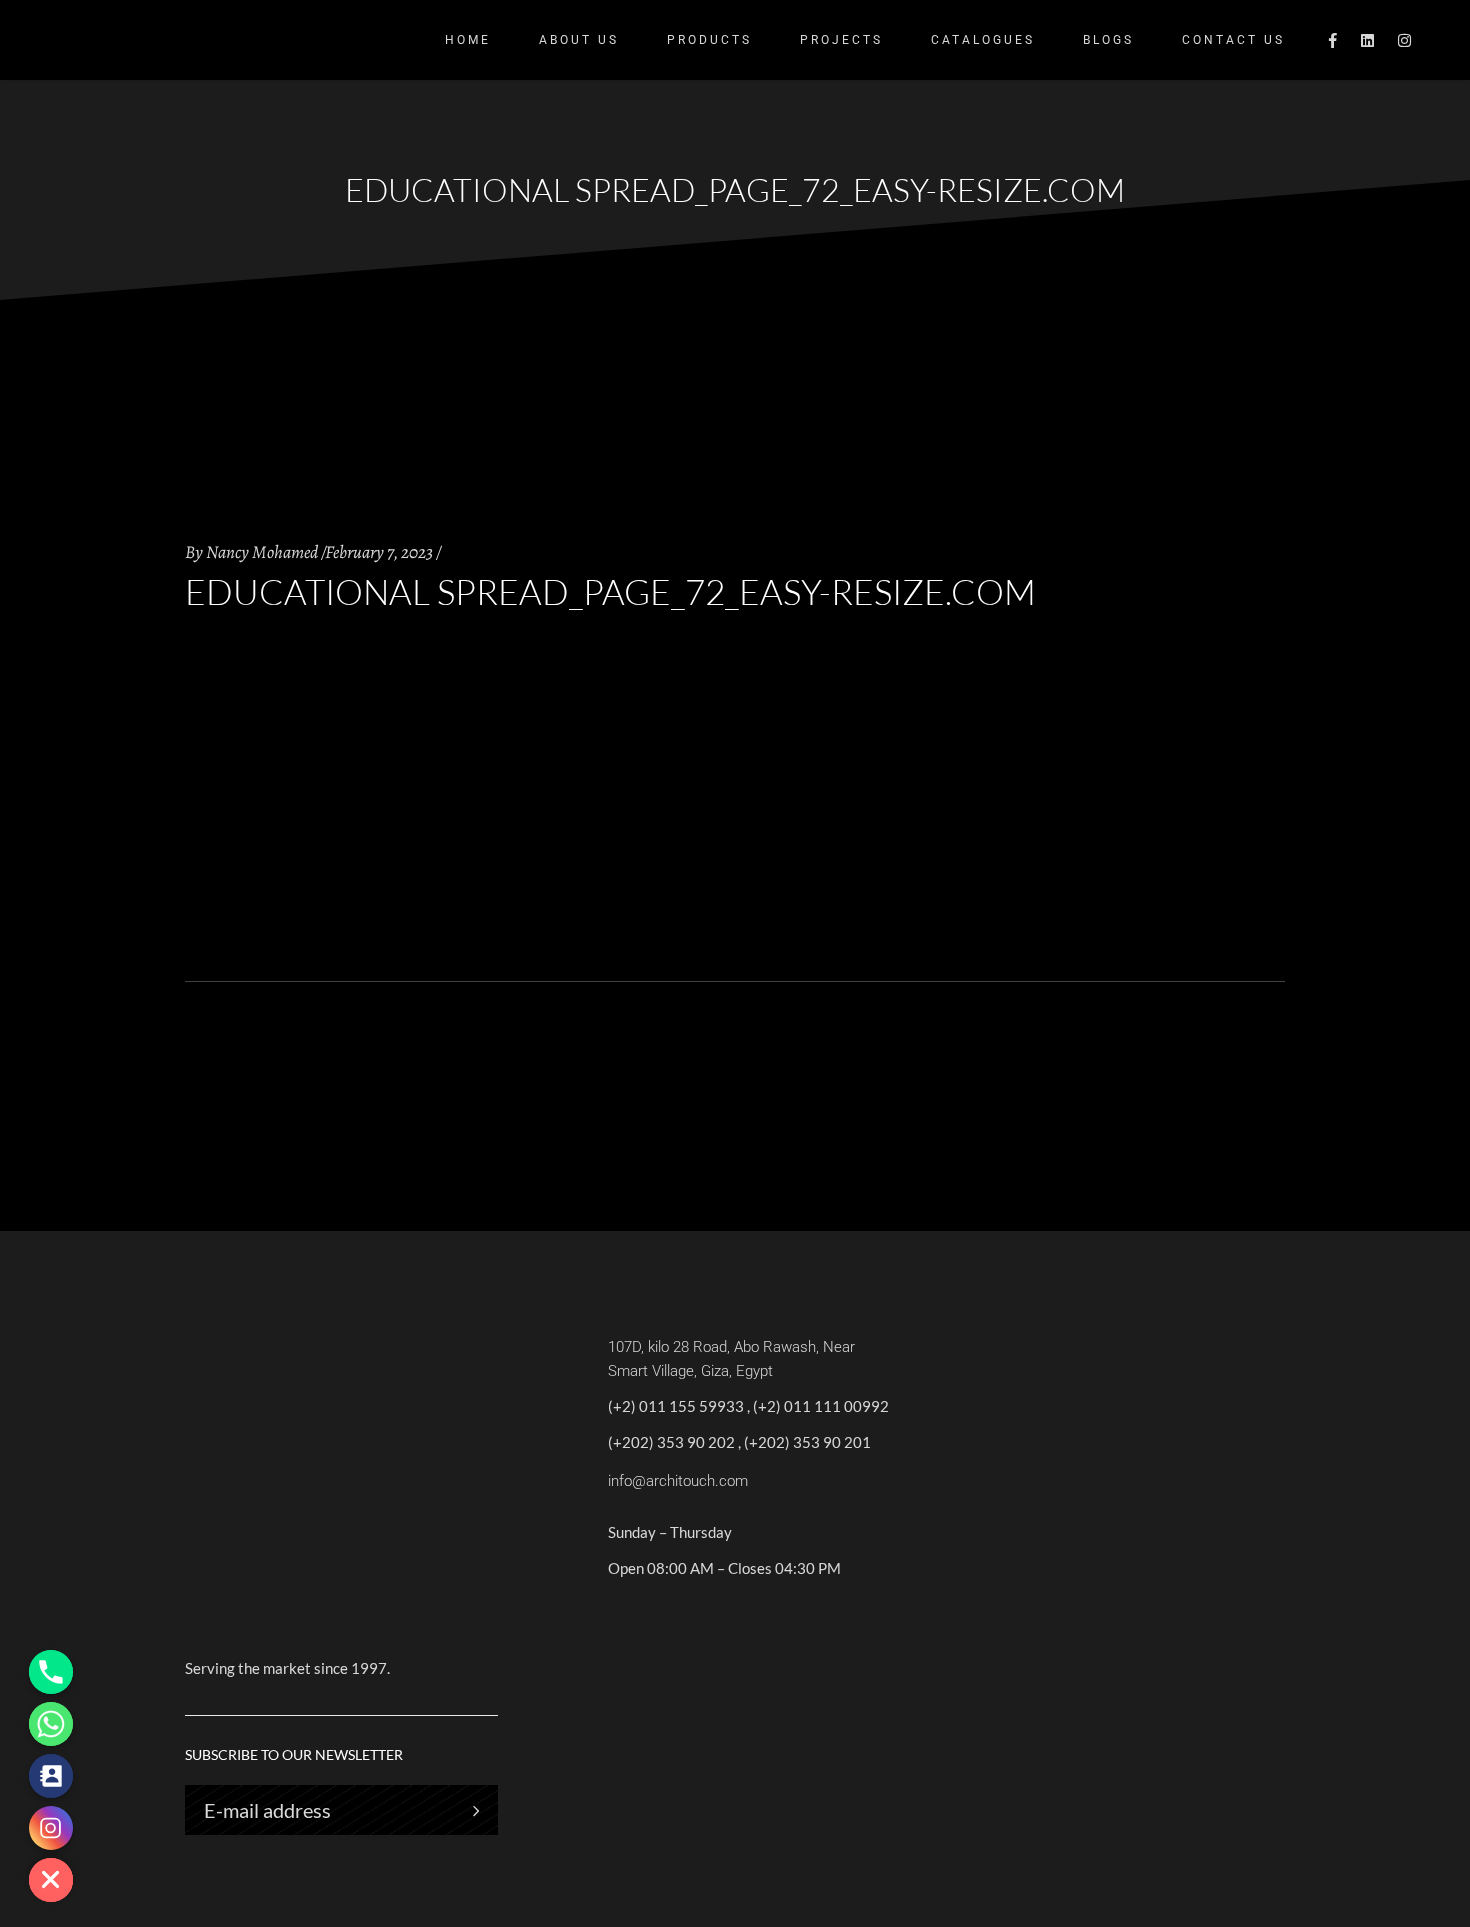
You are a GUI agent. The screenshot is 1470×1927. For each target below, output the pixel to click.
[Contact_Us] (51, 1776)
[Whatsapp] (51, 1724)
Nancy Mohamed (262, 552)
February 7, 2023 (379, 552)
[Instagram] (51, 1828)
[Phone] (51, 1672)
